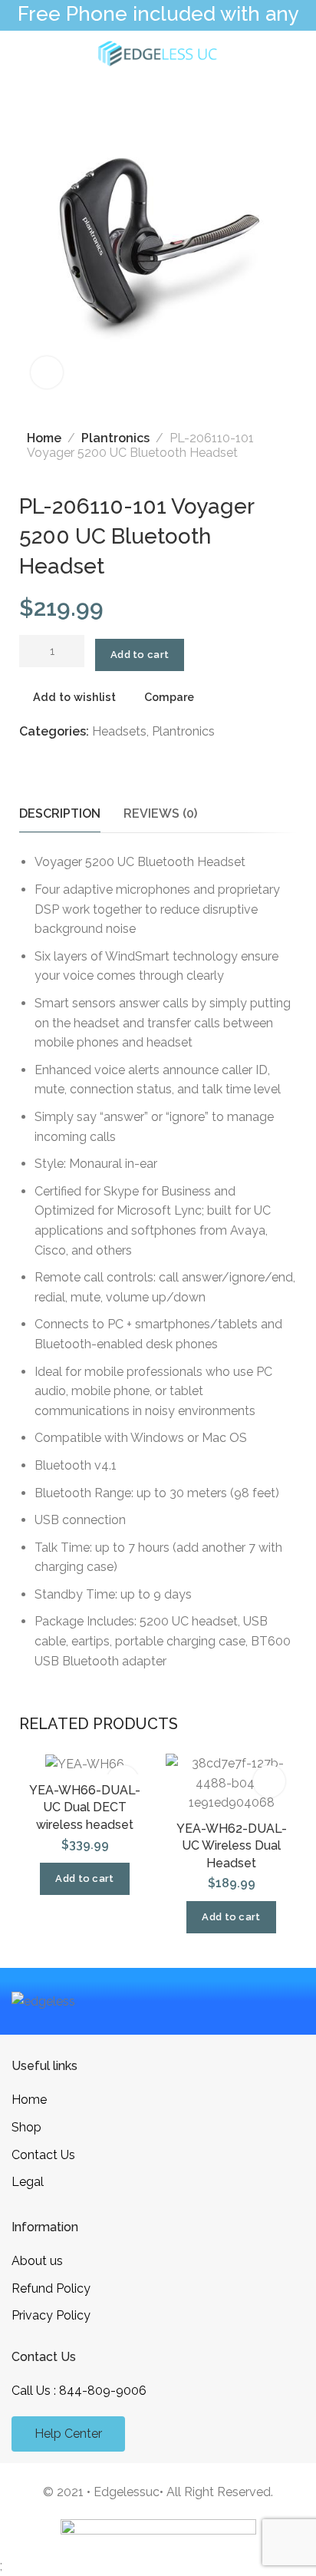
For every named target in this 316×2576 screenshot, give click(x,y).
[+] (75, 653)
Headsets (119, 731)
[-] (29, 653)
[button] (84, 1879)
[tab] (60, 813)
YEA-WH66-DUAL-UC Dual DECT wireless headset (85, 1807)
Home (44, 438)
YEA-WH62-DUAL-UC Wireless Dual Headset (232, 1846)
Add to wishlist (74, 696)
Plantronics (115, 438)
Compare (169, 696)
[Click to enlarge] (47, 372)
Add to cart (140, 655)
